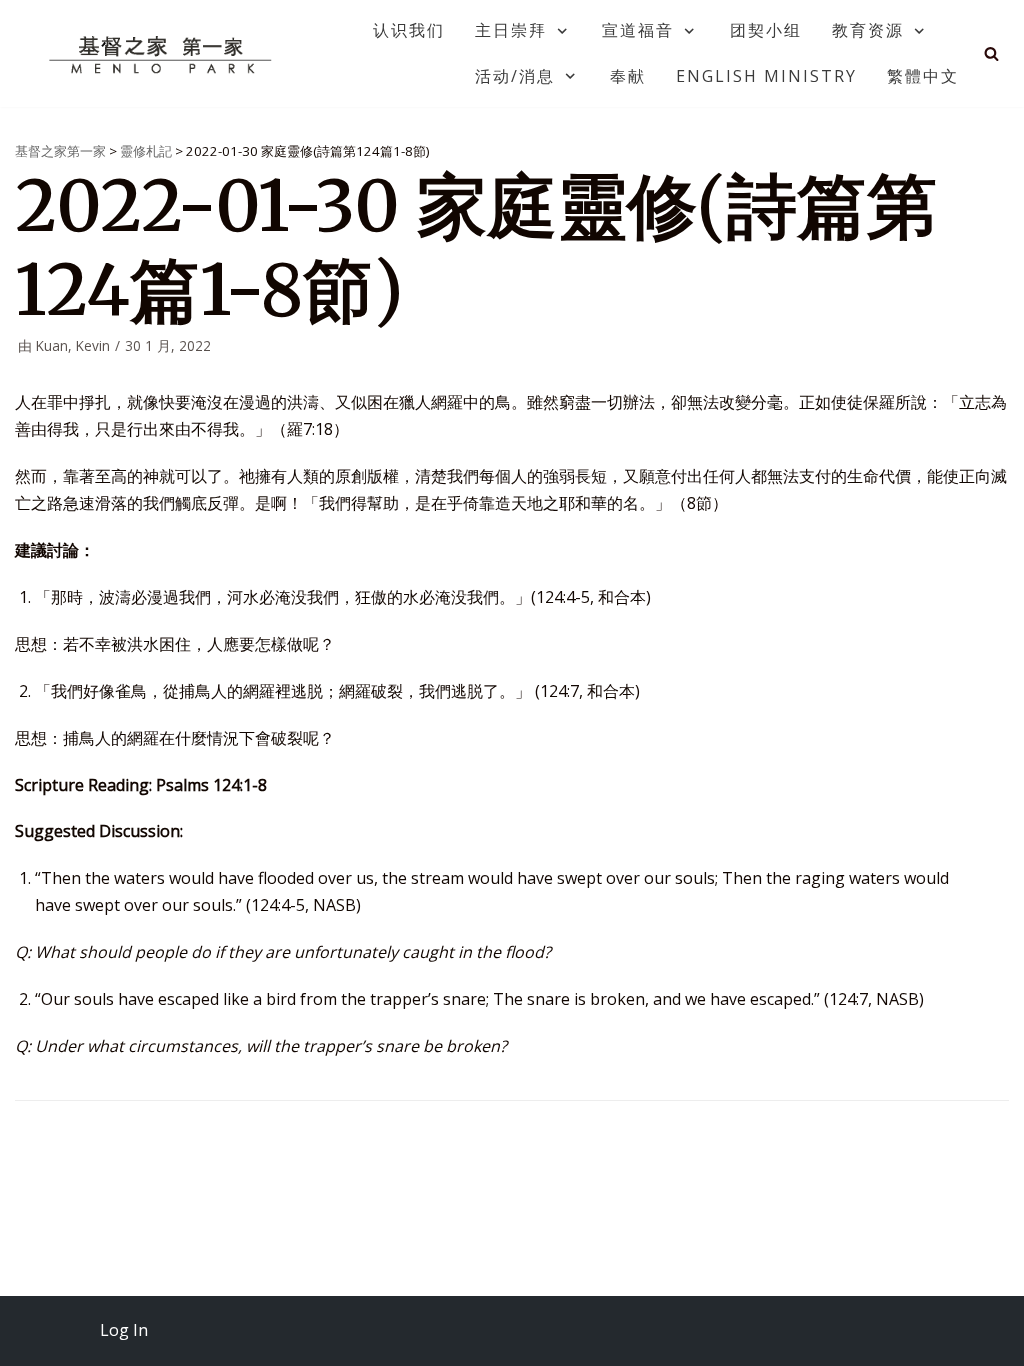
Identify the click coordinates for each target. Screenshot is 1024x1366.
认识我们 (409, 30)
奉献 (628, 76)
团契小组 (766, 30)
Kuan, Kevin (73, 345)
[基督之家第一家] (163, 54)
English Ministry (766, 76)
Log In (124, 1330)
